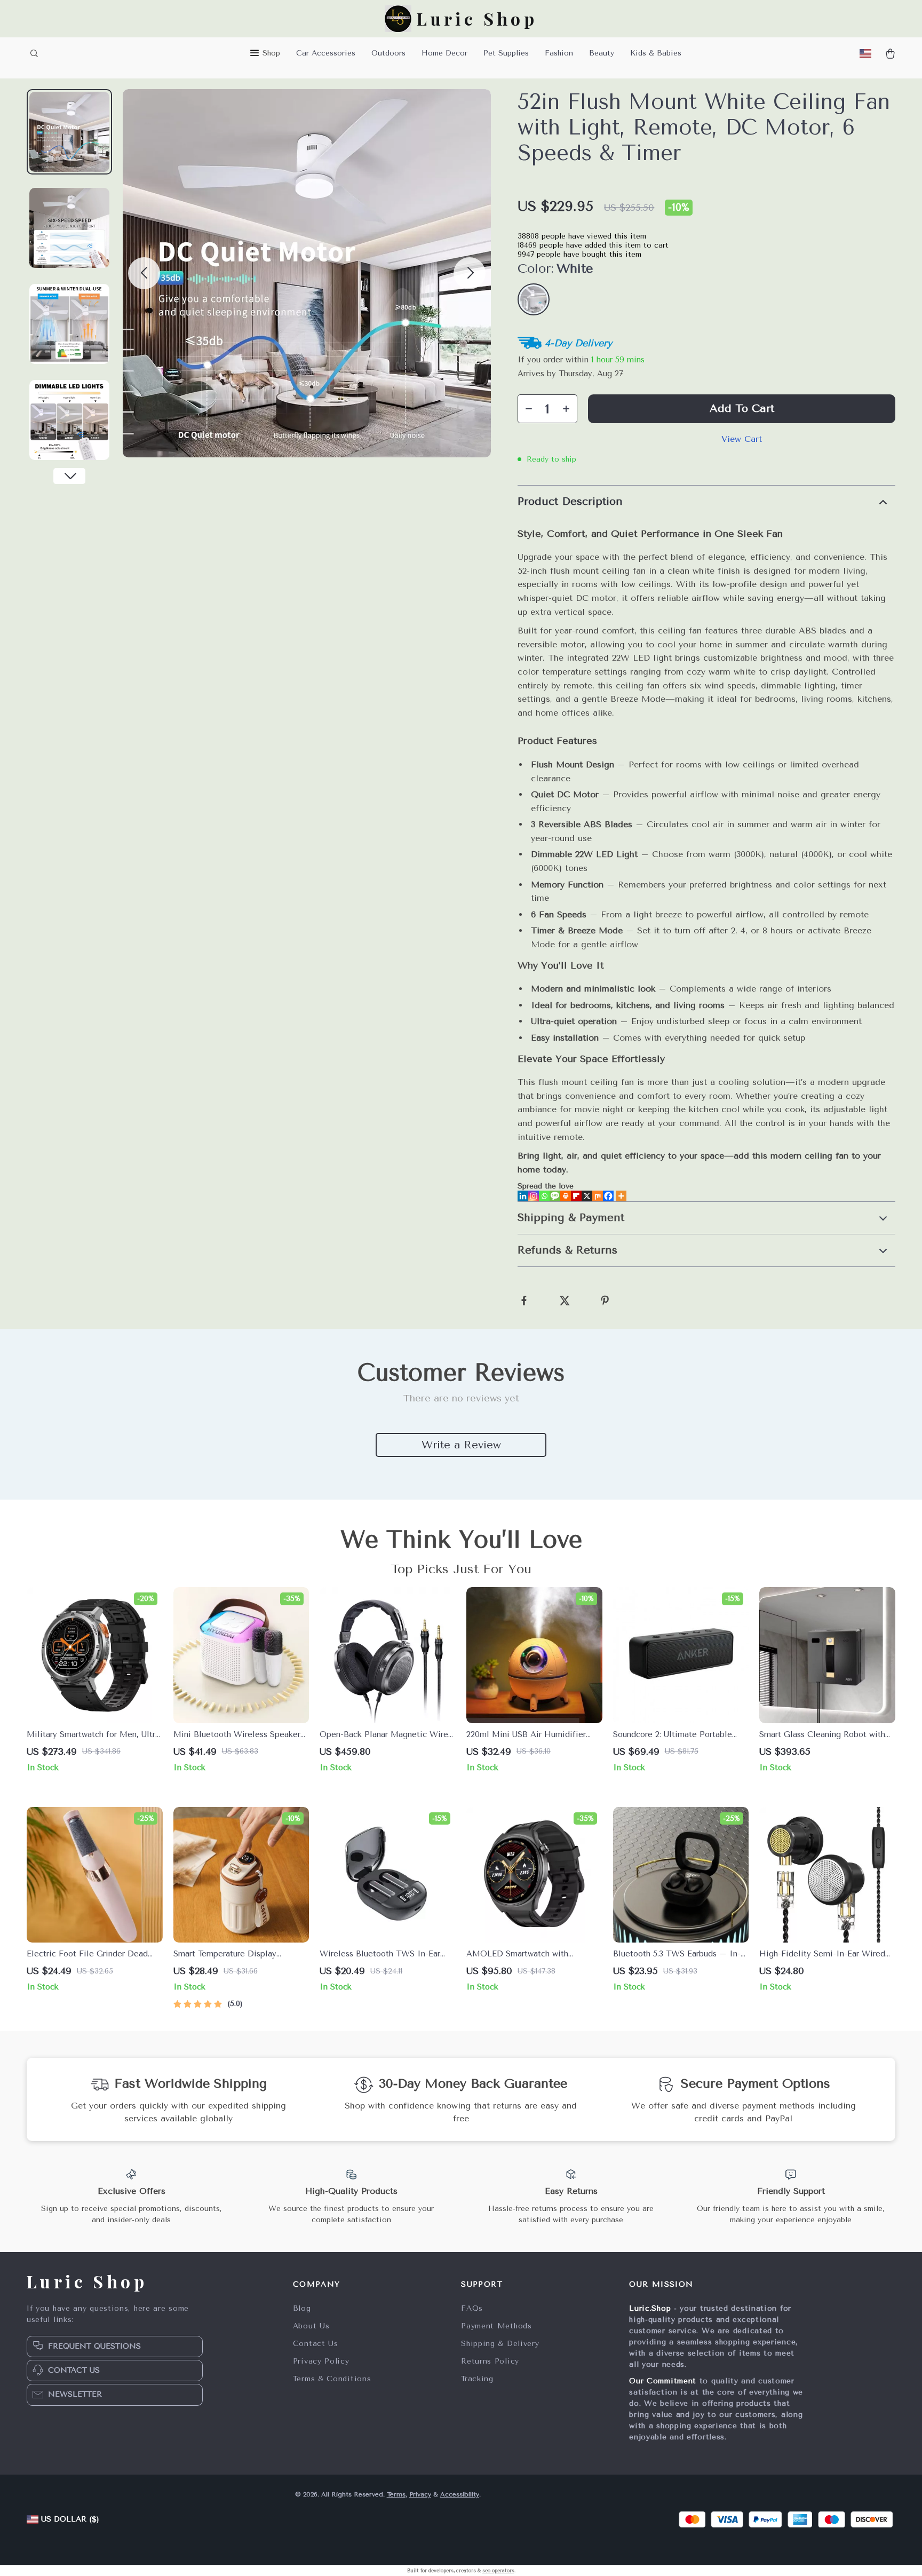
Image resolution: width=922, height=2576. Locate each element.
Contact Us (316, 2344)
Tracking (477, 2379)
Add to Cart (742, 409)
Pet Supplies (506, 53)
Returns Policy (490, 2361)
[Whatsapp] (544, 1196)
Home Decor (444, 53)
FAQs (472, 2308)
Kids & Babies (656, 53)
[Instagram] (534, 1196)
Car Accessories (326, 53)
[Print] (566, 1196)
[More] (621, 1196)
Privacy (420, 2494)
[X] (587, 1196)
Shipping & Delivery (500, 2344)
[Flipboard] (576, 1196)
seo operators (498, 2571)
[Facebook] (608, 1196)
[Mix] (598, 1196)
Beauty (602, 53)
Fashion (559, 53)
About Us (311, 2326)
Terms (396, 2494)
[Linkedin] (523, 1196)
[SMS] (555, 1196)
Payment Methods (496, 2326)
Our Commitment (663, 2381)
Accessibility (460, 2494)
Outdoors (388, 53)
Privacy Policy (321, 2361)
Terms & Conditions (332, 2379)
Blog (302, 2308)
